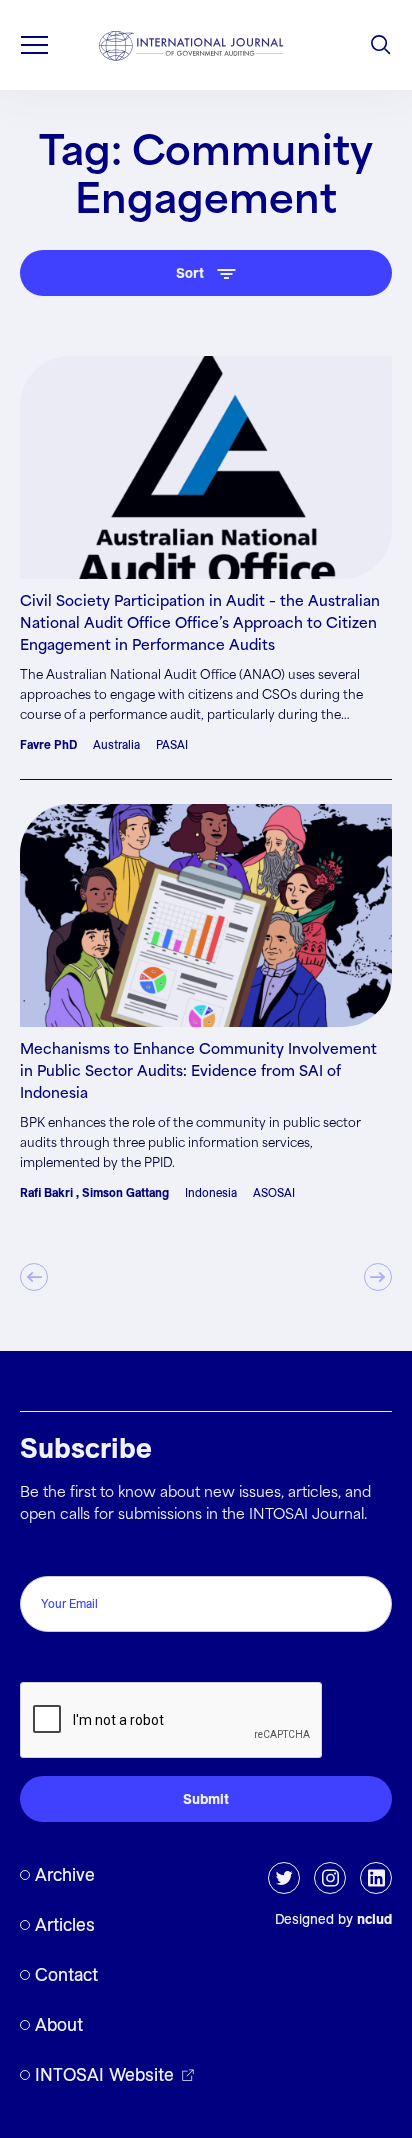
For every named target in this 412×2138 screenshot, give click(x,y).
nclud (374, 1919)
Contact (66, 1974)
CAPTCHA (62, 1660)
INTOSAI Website (104, 2074)
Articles (65, 1924)
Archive (65, 1874)
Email (43, 1554)
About (59, 2024)
